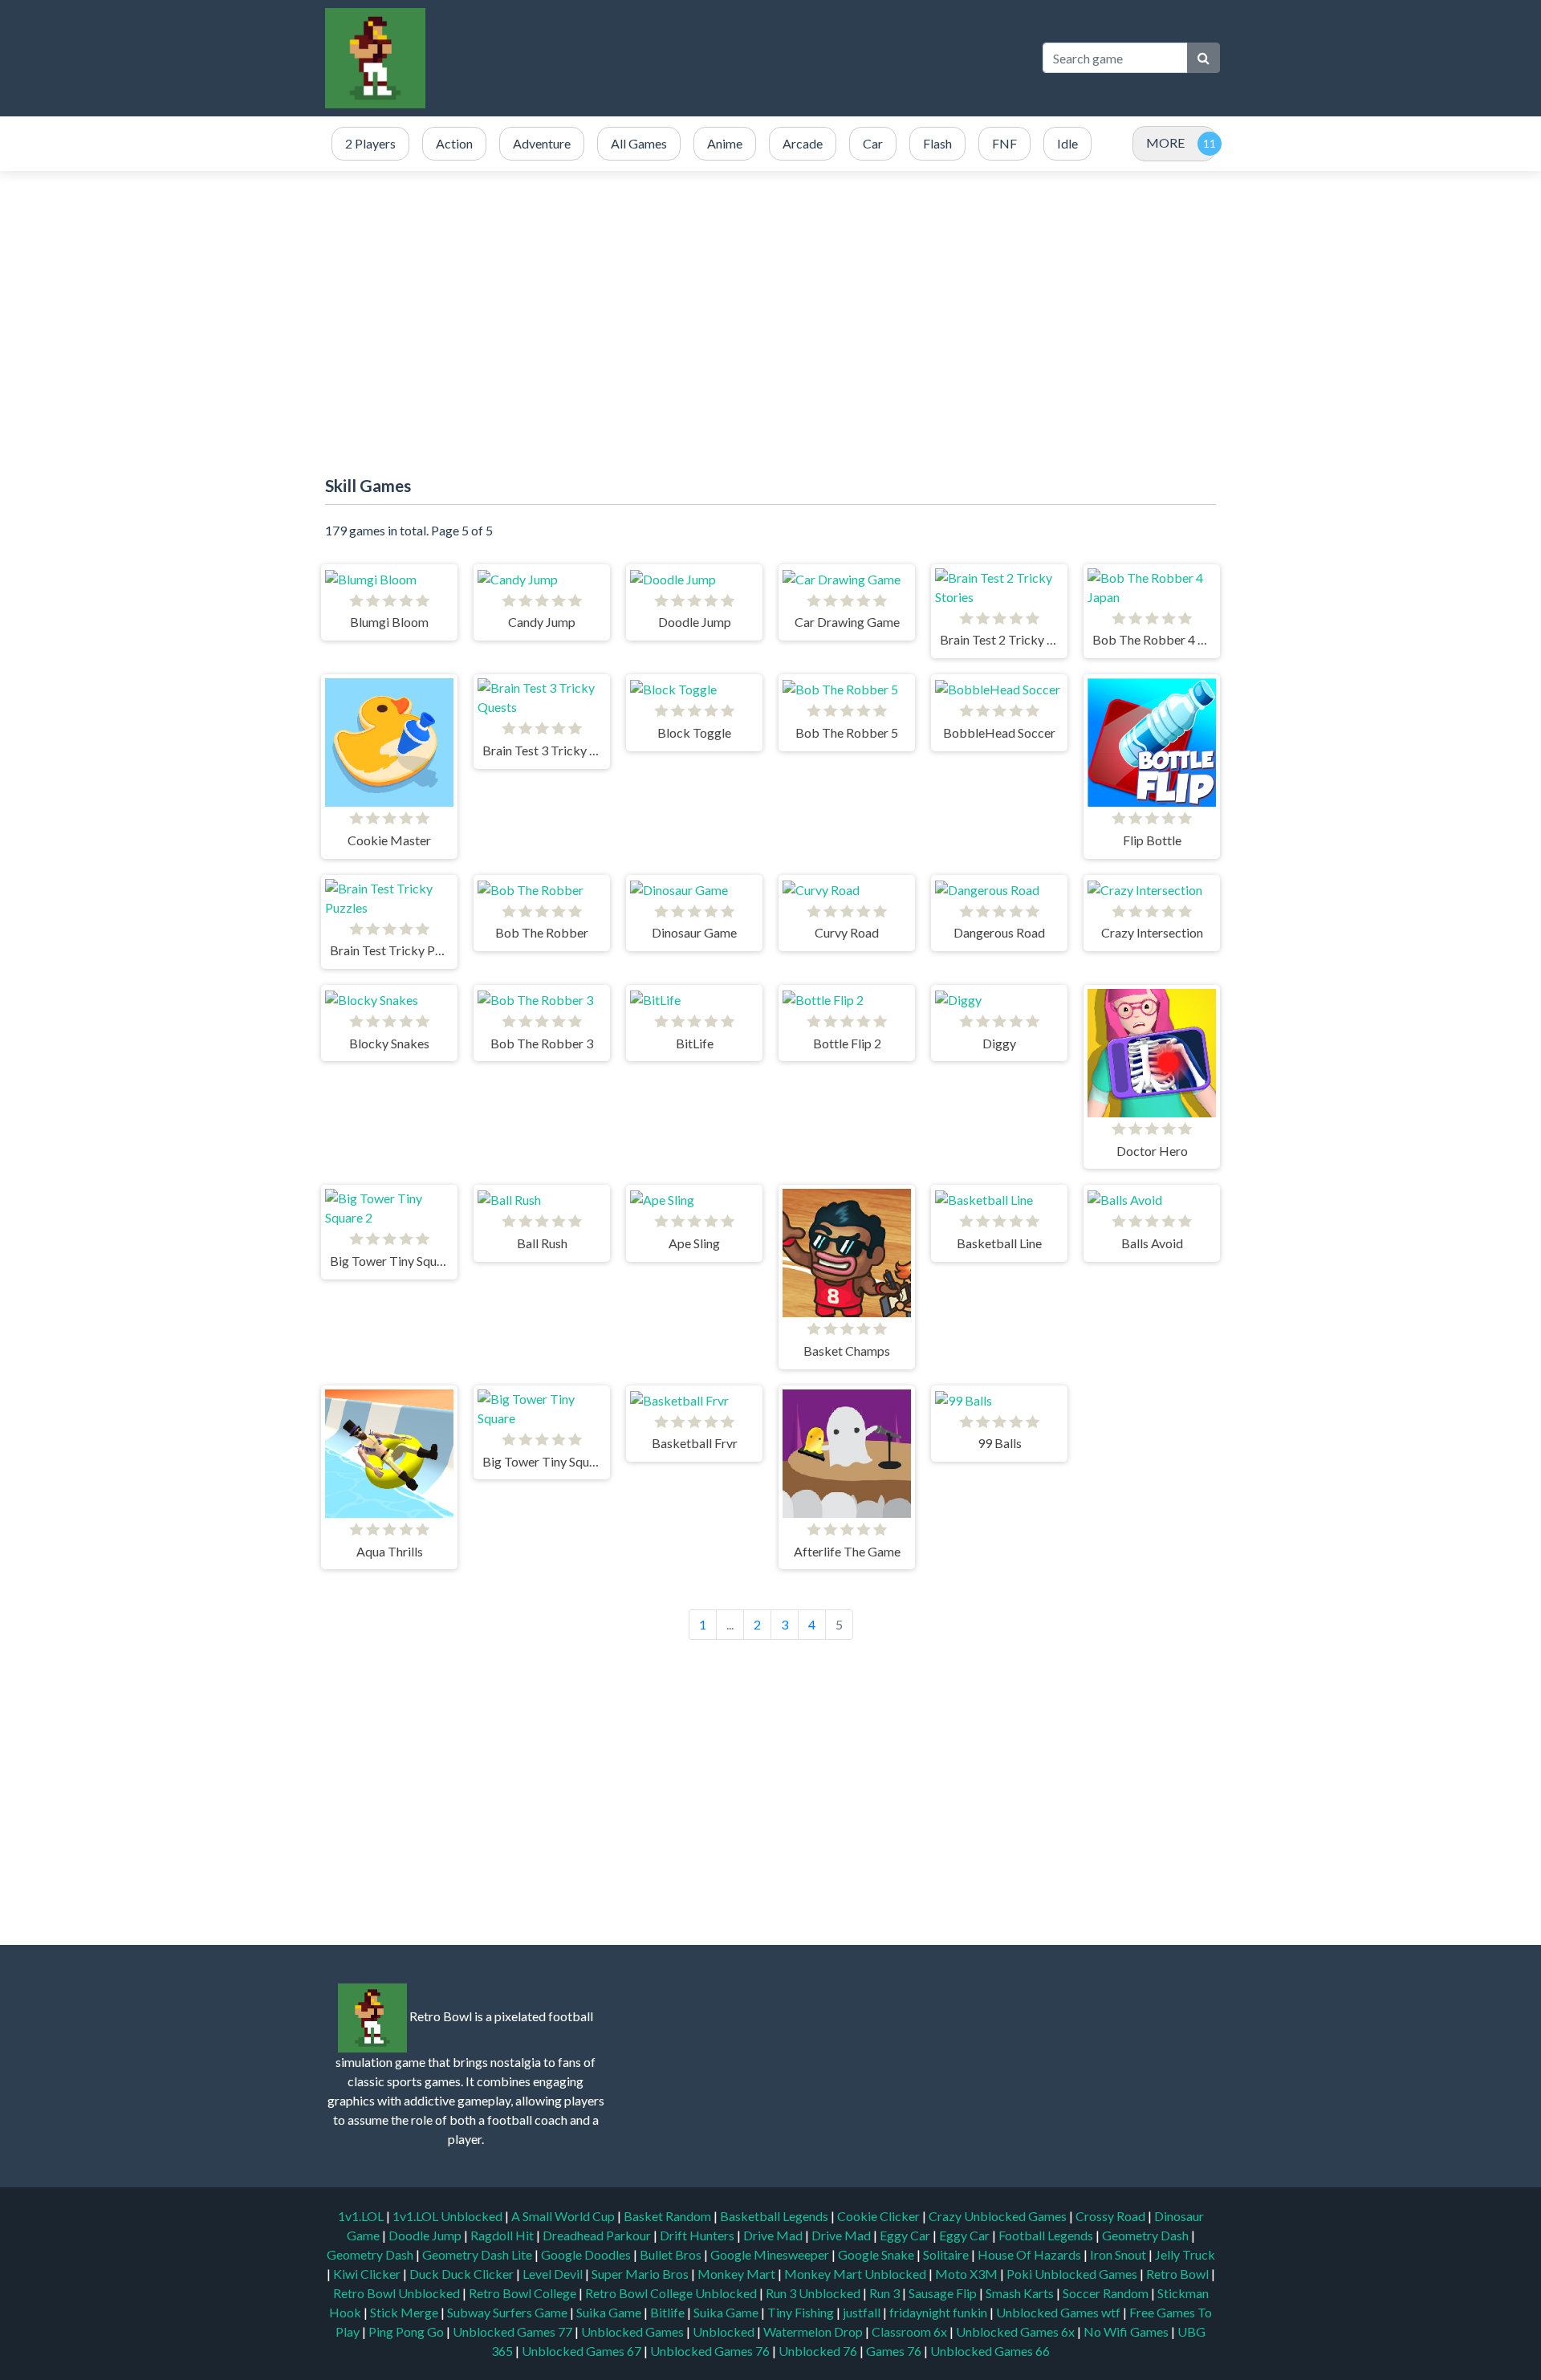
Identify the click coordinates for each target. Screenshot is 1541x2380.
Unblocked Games (634, 2331)
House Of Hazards (1031, 2254)
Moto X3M (968, 2274)
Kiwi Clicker (368, 2274)
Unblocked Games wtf (1059, 2312)
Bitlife (669, 2312)
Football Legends (1047, 2235)
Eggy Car (906, 2235)
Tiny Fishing (802, 2312)
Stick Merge (405, 2312)
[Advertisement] (734, 58)
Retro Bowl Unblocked (398, 2293)
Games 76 (894, 2351)
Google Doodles (587, 2254)
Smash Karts (1021, 2293)
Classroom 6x (909, 2331)
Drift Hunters (698, 2235)
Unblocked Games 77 (514, 2331)
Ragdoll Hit (503, 2235)
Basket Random (669, 2216)
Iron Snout (1119, 2254)
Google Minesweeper (771, 2254)
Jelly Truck (1185, 2254)
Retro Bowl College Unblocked (672, 2293)
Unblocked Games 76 (710, 2351)
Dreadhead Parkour (598, 2235)
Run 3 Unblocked (814, 2293)
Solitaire (947, 2254)
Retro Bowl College (524, 2293)
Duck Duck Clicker (463, 2274)
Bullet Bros (672, 2254)
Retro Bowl (1179, 2274)
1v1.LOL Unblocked (449, 2216)
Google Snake (877, 2254)
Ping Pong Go (407, 2331)
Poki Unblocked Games (1073, 2274)
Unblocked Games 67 (581, 2351)
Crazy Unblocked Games (999, 2216)
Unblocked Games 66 (990, 2351)
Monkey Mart (738, 2274)
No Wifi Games (1126, 2331)
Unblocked (725, 2331)
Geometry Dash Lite (478, 2254)
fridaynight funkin (939, 2312)
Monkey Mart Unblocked (856, 2274)
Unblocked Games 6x (1015, 2331)
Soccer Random (1107, 2293)
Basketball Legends (775, 2216)
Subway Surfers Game (508, 2312)
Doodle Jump (426, 2235)
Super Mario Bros (641, 2274)
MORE (1165, 142)
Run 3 (886, 2293)
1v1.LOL (362, 2216)
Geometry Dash (1147, 2235)
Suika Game (610, 2312)
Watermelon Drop (814, 2331)
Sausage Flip (944, 2293)
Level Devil (554, 2274)
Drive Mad (774, 2235)
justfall (863, 2312)
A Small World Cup (564, 2216)
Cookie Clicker (880, 2216)
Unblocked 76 (818, 2351)
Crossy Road (1112, 2216)
